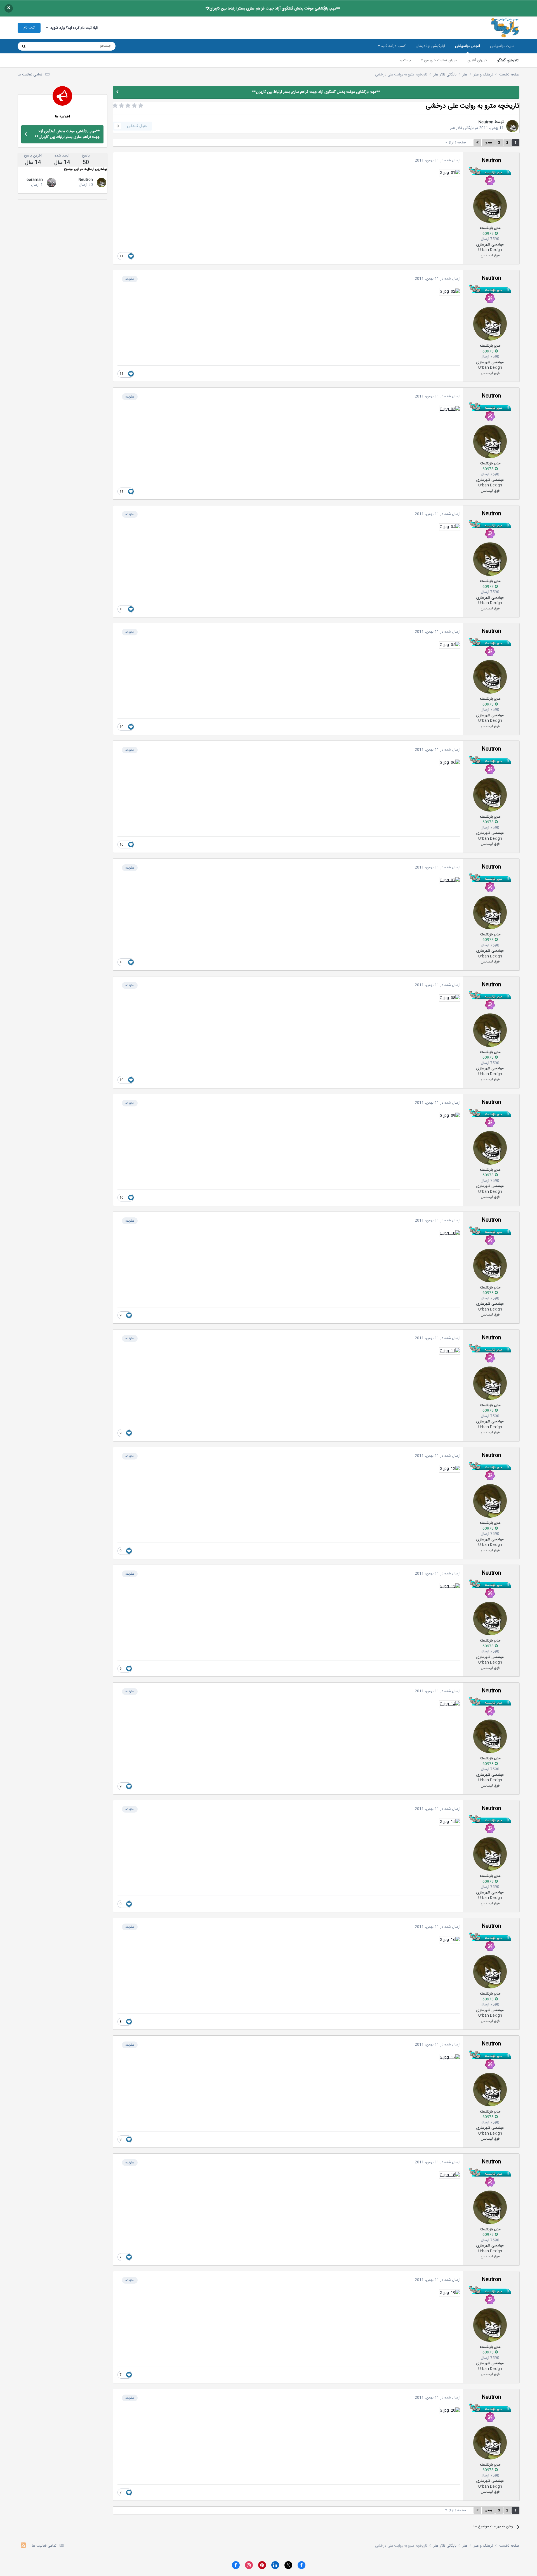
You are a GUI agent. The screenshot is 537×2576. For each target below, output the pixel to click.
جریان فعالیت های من (440, 60)
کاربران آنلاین (477, 60)
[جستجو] (24, 46)
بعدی (488, 143)
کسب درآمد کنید (393, 46)
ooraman (35, 180)
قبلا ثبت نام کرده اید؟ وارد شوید (73, 28)
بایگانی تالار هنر (462, 128)
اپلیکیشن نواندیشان (430, 46)
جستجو (405, 60)
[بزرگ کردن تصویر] (450, 173)
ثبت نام (29, 28)
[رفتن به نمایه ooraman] (51, 183)
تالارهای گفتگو (508, 60)
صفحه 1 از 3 (457, 143)
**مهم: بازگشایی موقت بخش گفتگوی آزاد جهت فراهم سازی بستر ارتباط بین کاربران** (273, 9)
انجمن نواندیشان (467, 46)
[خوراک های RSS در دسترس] (23, 2546)
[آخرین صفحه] (477, 143)
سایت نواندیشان (502, 46)
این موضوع (45, 46)
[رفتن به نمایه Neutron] (512, 126)
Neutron (486, 122)
